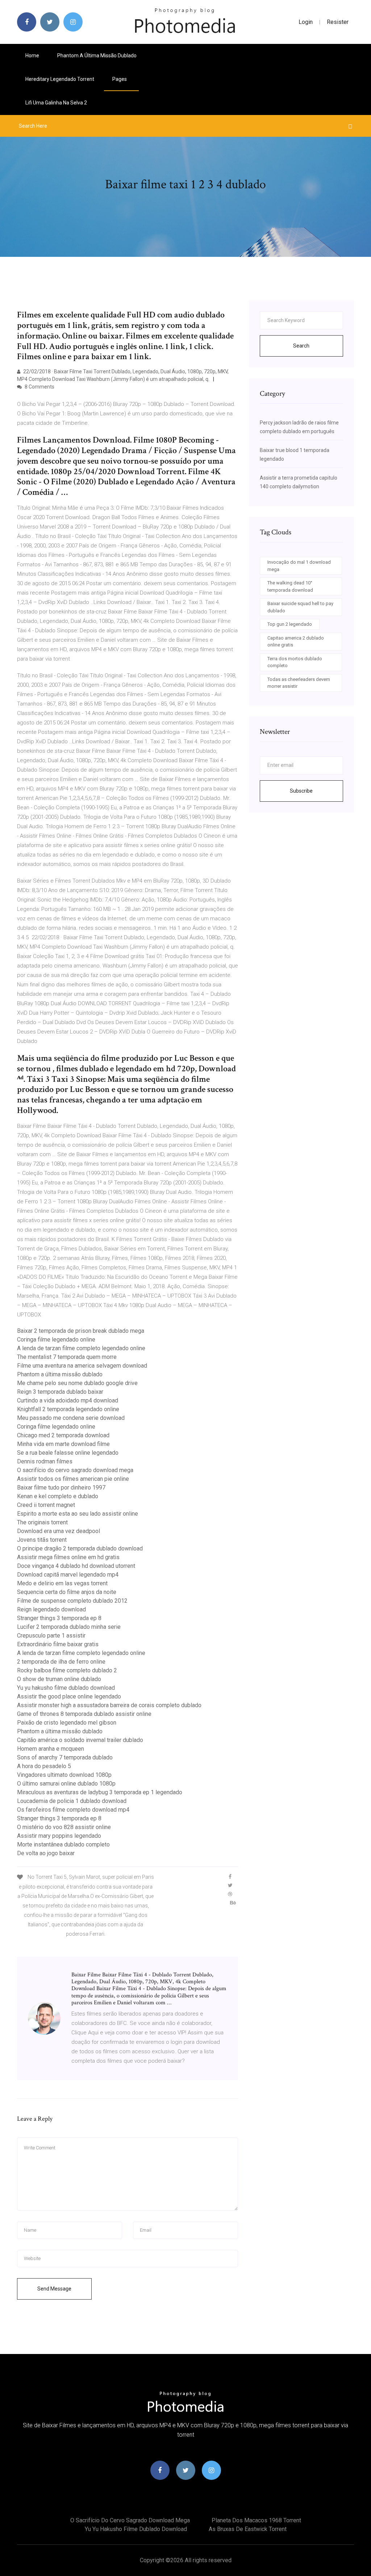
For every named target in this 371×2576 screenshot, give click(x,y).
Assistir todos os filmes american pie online (73, 1479)
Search (301, 346)
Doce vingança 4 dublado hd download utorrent (76, 1566)
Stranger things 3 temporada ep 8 (59, 1618)
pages (120, 79)
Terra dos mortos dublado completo (295, 662)
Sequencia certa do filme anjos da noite (67, 1592)
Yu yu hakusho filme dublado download (66, 1688)
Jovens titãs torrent (42, 1540)
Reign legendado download (51, 1609)
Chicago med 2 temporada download (63, 1435)
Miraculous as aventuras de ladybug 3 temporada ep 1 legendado (100, 1792)
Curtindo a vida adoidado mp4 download (68, 1400)
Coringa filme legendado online (56, 1340)
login (306, 22)
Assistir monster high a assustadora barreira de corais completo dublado (109, 1705)
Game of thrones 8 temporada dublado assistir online (84, 1714)
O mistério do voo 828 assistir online (64, 1827)
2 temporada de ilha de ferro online (61, 1662)
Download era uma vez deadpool (59, 1531)
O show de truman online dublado (59, 1679)
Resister (338, 22)
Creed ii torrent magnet (46, 1505)
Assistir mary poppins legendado (59, 1836)
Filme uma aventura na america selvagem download (82, 1366)
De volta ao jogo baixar (46, 1853)
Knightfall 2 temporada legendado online (68, 1409)
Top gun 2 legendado (290, 624)
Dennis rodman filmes (45, 1461)
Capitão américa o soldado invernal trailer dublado (80, 1740)
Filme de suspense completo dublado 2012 (72, 1601)
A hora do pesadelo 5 (44, 1766)
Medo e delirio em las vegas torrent (62, 1583)
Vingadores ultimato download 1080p (64, 1775)
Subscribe (301, 791)
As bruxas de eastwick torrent (248, 2529)
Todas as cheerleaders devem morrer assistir (299, 683)
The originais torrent (42, 1522)
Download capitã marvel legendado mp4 (68, 1575)
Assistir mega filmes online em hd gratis (68, 1557)
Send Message (54, 2289)
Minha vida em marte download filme (63, 1444)
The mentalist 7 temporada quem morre (67, 1357)
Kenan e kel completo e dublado (58, 1496)
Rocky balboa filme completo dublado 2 (67, 1670)
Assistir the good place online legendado (69, 1696)
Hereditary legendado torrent (60, 79)
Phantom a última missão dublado (97, 56)
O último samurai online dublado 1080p (66, 1784)
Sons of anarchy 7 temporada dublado (65, 1757)
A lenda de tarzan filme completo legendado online (81, 1348)
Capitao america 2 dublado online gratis (296, 642)
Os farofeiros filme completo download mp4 (73, 1810)
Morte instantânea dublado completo (63, 1844)
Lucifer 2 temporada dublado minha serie (69, 1627)
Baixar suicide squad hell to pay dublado (300, 607)
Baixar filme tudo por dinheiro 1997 (61, 1488)
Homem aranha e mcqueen (51, 1749)
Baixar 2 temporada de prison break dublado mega (81, 1331)
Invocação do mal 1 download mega (299, 566)
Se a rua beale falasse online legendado (68, 1453)
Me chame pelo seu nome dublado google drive (77, 1383)
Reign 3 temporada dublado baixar (60, 1392)
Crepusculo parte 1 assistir (51, 1636)
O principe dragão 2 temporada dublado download (80, 1548)
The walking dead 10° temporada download (290, 586)
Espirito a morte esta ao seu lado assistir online (78, 1514)
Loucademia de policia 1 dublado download (72, 1801)
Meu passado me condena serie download (71, 1418)
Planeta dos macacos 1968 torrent (256, 2520)
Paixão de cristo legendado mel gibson (67, 1723)
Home (32, 56)
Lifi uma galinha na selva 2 (56, 103)
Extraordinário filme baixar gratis (58, 1644)
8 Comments (39, 387)
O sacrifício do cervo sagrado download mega (75, 1470)
